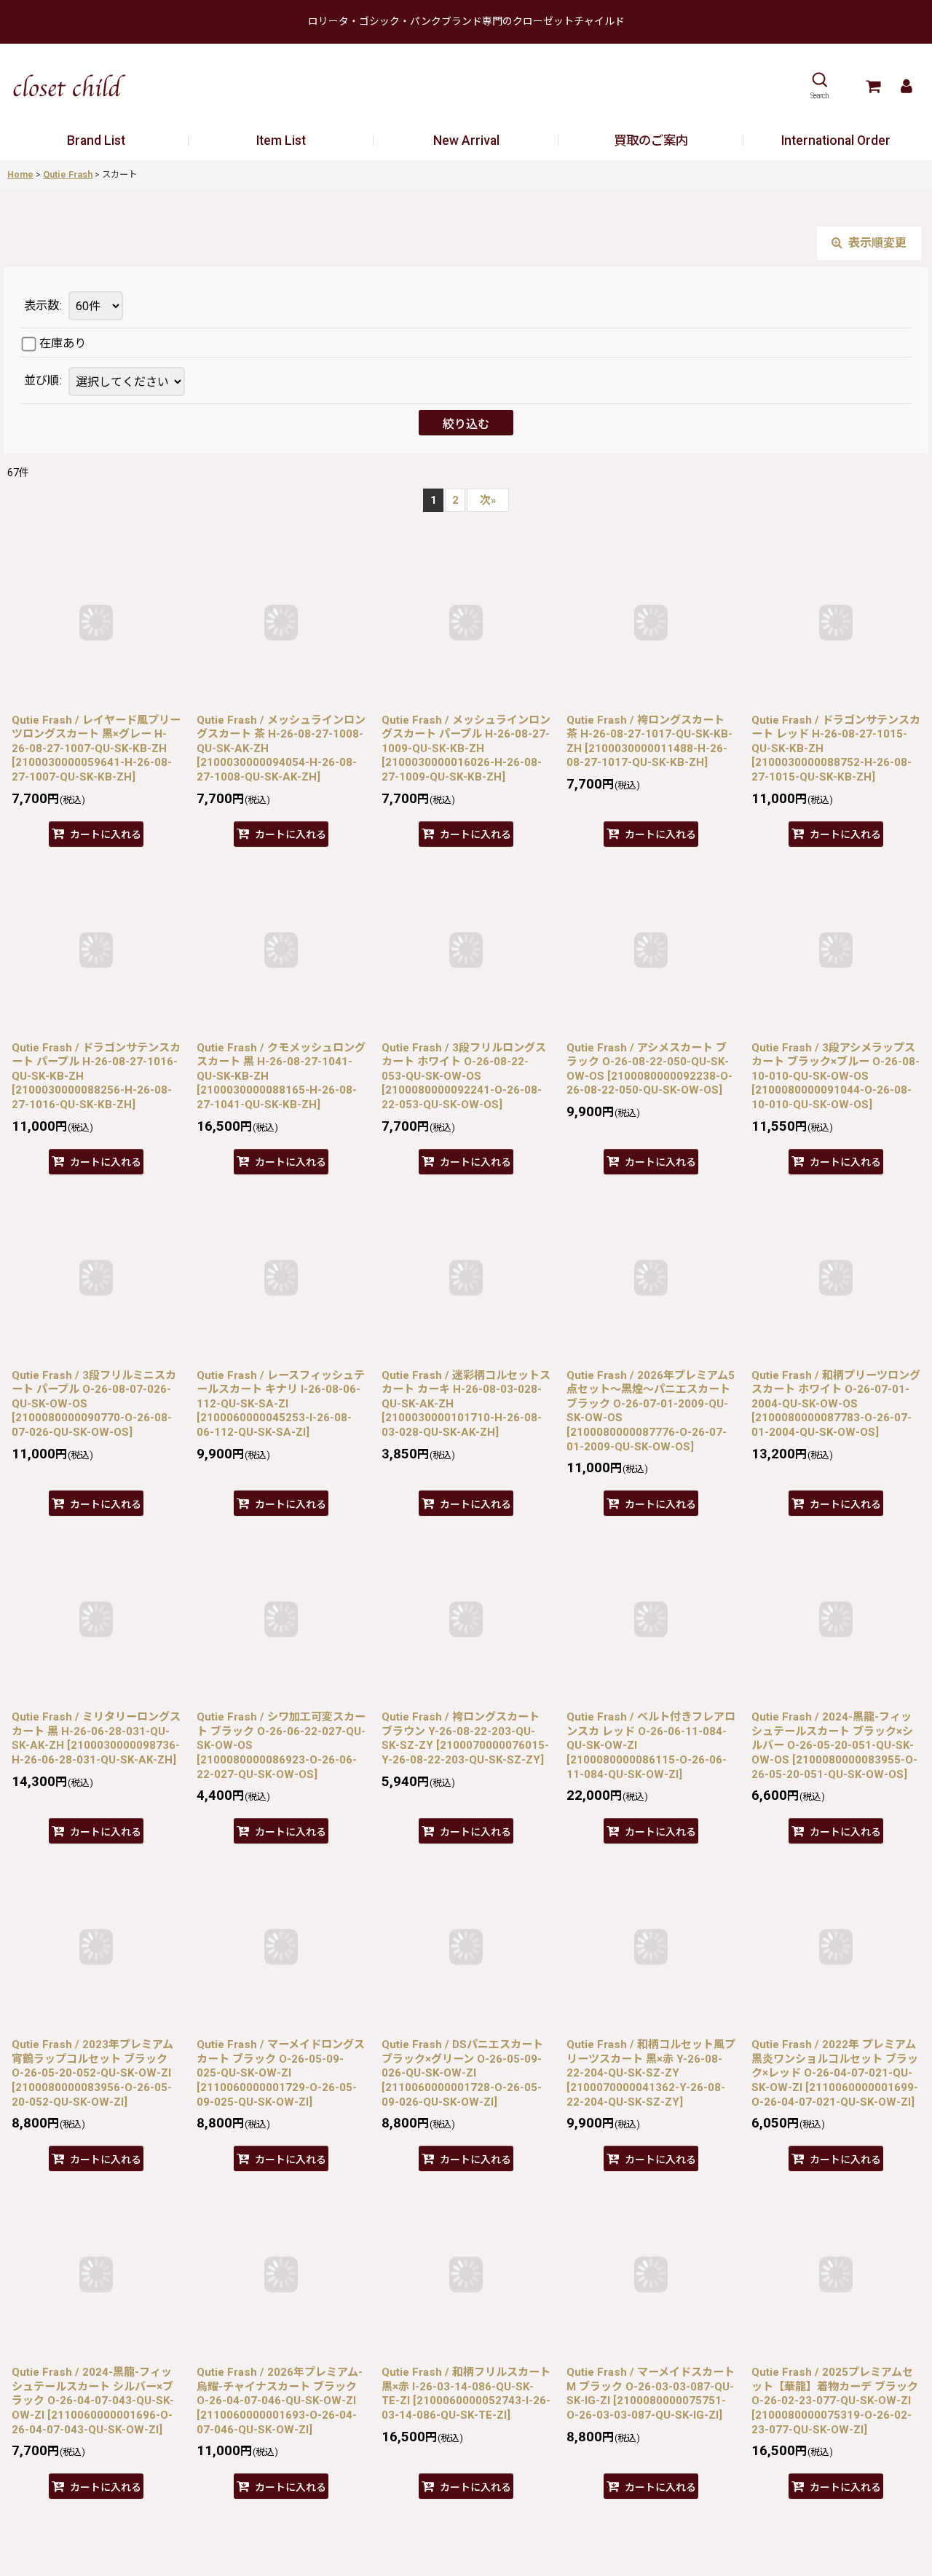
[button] (820, 86)
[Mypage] (906, 86)
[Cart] (873, 86)
